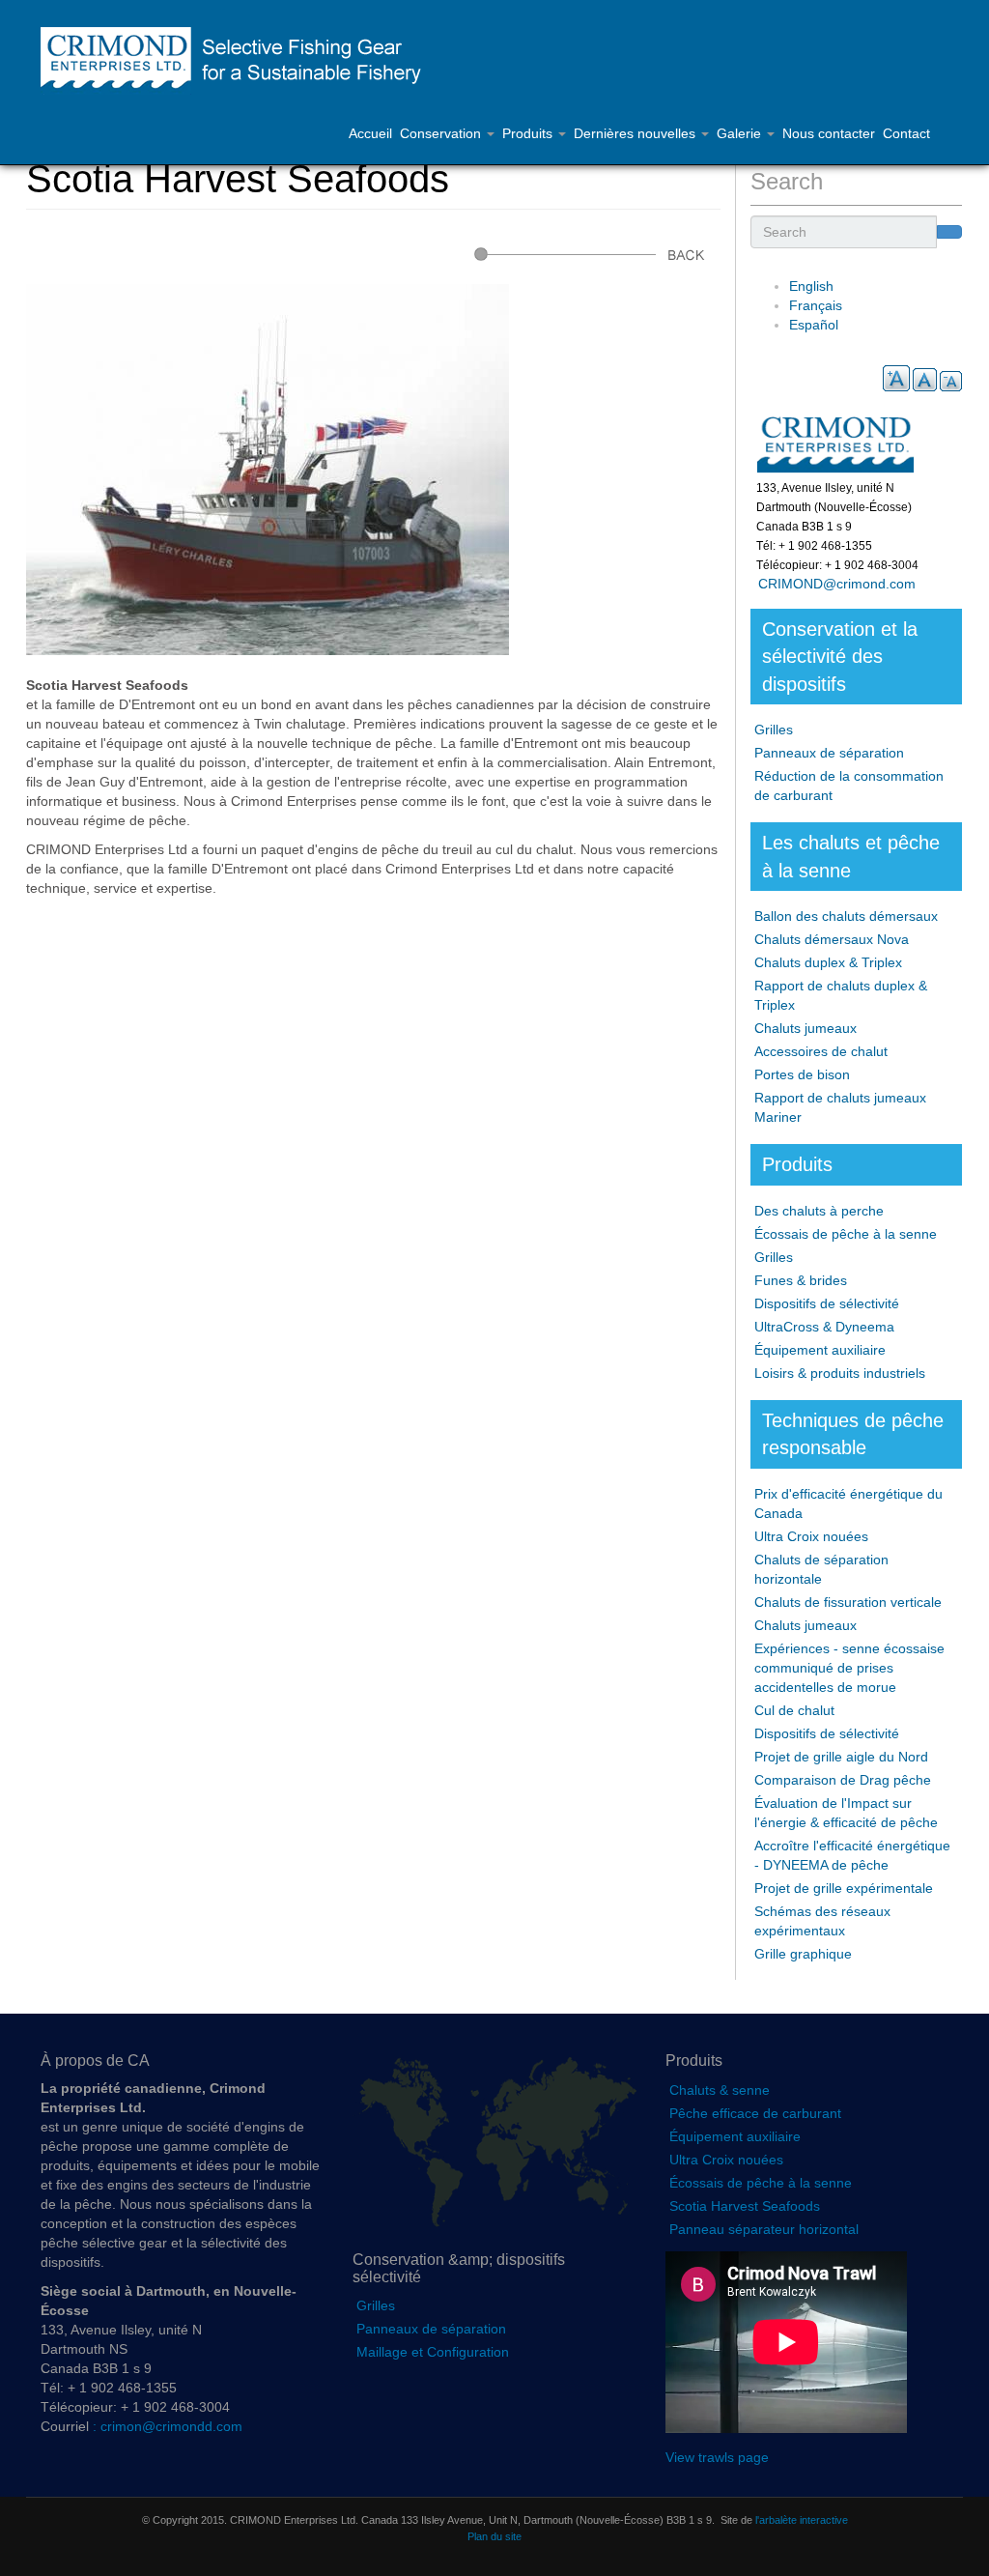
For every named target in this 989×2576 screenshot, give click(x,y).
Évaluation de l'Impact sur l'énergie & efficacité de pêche (846, 1813)
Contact (906, 133)
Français (816, 305)
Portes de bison (802, 1074)
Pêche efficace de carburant (755, 2113)
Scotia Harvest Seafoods (745, 2206)
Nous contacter (829, 133)
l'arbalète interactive (802, 2520)
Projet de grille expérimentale (844, 1888)
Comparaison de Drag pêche (843, 1780)
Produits (529, 133)
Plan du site (494, 2536)
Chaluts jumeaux (805, 1028)
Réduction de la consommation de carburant (849, 786)
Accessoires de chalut (821, 1051)
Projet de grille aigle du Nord (841, 1757)
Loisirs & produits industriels (840, 1373)
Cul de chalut (794, 1710)
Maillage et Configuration (433, 2352)
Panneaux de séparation (829, 753)
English (811, 286)
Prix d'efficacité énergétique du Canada (848, 1503)
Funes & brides (801, 1280)
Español (814, 325)
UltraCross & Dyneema (824, 1327)
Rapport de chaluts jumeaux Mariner (840, 1107)
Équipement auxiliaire (820, 1350)
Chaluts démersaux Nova (832, 939)
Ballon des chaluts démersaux (846, 916)
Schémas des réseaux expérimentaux (822, 1921)
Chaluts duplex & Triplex (828, 962)
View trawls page (717, 2457)
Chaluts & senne (720, 2090)
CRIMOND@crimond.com (833, 584)
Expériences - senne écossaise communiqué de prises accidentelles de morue (849, 1668)
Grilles (774, 730)
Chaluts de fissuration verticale (848, 1602)
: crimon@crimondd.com (166, 2426)
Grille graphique (803, 1954)
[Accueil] (240, 61)
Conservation (442, 133)
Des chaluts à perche (819, 1211)
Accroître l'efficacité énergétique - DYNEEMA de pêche (852, 1855)
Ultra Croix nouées (811, 1536)
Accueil (370, 133)
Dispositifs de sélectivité (827, 1303)
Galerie (741, 133)
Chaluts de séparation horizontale (821, 1569)
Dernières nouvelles (636, 133)
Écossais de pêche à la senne (846, 1234)
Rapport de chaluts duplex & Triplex (841, 995)
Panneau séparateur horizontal (764, 2229)
